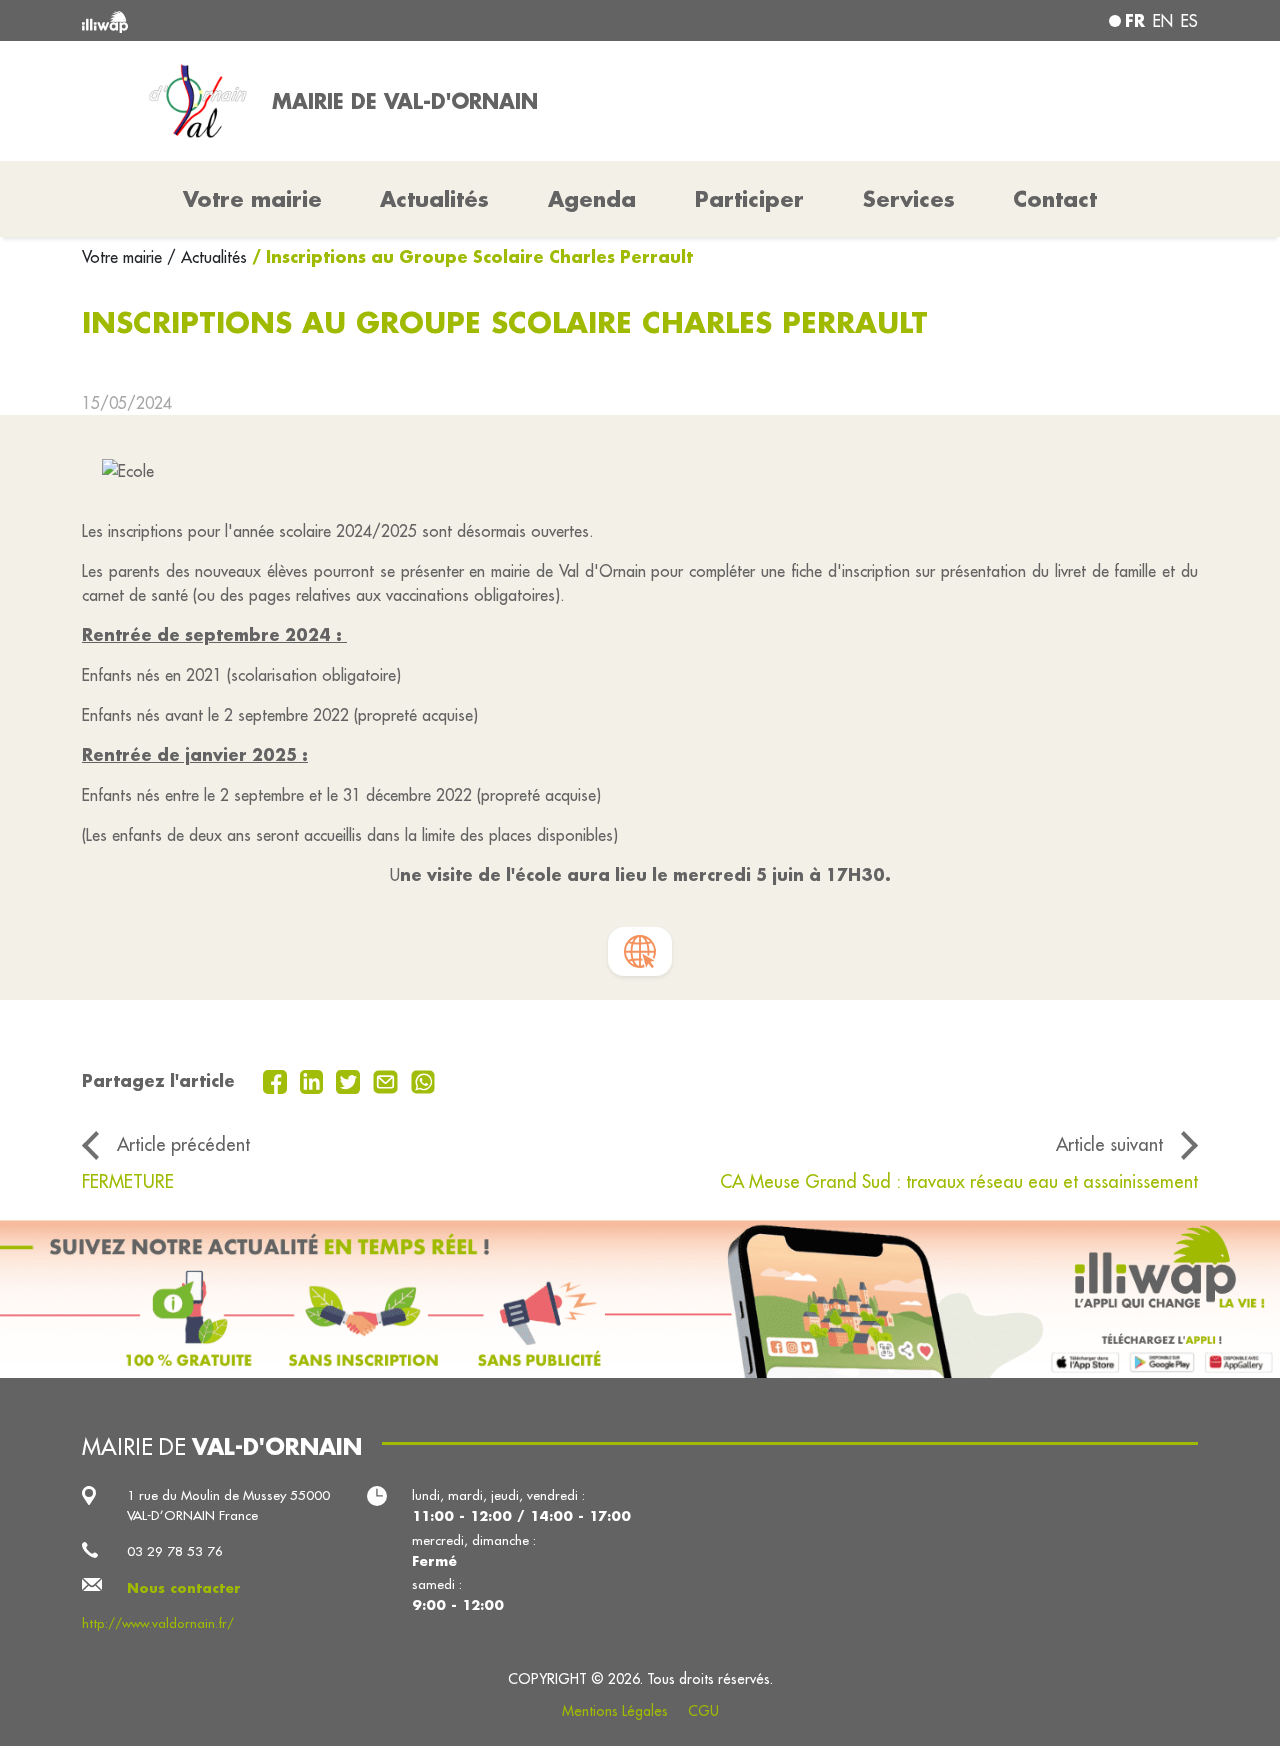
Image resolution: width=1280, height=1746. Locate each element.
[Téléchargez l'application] (640, 1299)
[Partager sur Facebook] (277, 1080)
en (1163, 21)
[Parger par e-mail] (388, 1080)
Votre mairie (124, 257)
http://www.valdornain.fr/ (158, 1623)
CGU (703, 1711)
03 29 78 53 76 (175, 1551)
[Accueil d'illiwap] (307, 20)
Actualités (434, 199)
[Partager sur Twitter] (350, 1080)
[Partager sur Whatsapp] (423, 1080)
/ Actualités (207, 257)
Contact (1055, 199)
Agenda (592, 199)
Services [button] (909, 199)
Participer (749, 199)
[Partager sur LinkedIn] (314, 1080)
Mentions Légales (615, 1711)
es (1189, 21)
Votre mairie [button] (252, 199)
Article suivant (1109, 1144)
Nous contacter (184, 1587)
